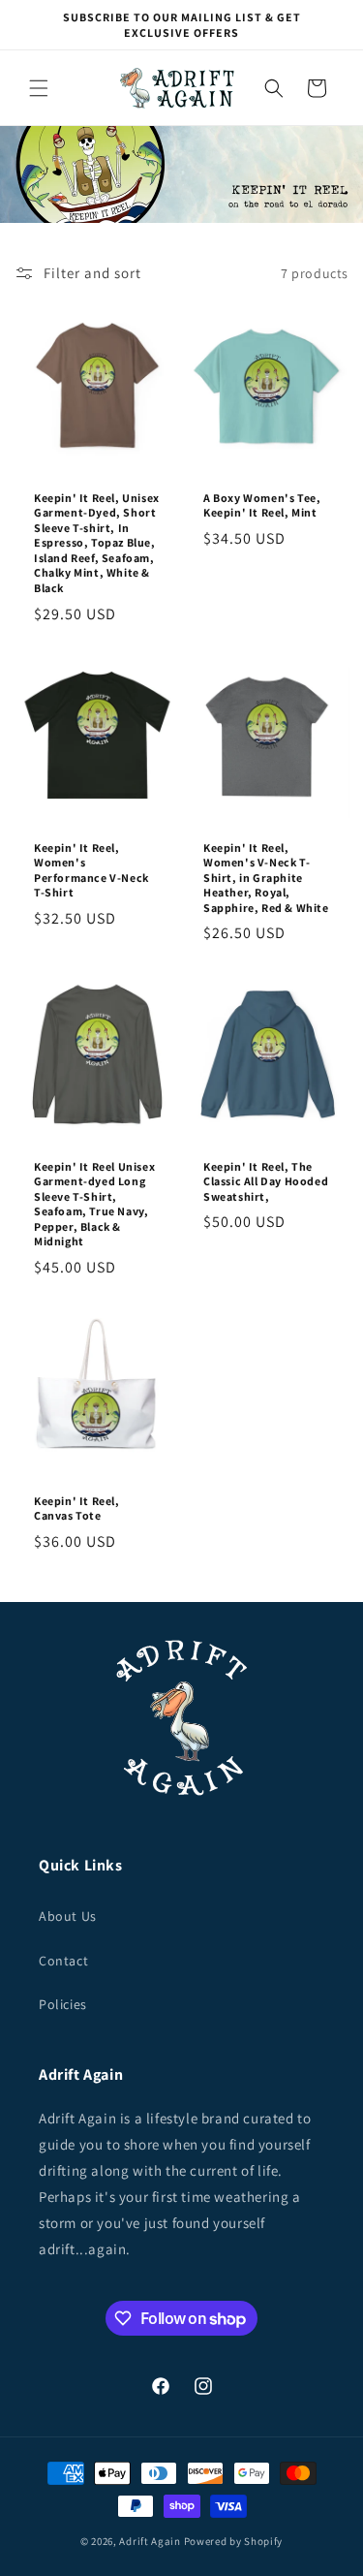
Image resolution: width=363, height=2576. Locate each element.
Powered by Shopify (234, 2541)
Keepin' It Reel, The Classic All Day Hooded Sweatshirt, (266, 1181)
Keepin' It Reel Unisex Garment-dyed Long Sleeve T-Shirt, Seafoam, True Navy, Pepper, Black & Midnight (94, 1204)
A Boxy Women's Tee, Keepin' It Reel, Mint (262, 505)
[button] (39, 88)
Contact (63, 1961)
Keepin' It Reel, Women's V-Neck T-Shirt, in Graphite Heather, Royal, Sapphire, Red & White (266, 877)
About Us (68, 1916)
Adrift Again (150, 2541)
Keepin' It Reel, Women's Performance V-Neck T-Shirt (91, 869)
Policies (63, 2004)
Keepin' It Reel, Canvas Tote (77, 1508)
